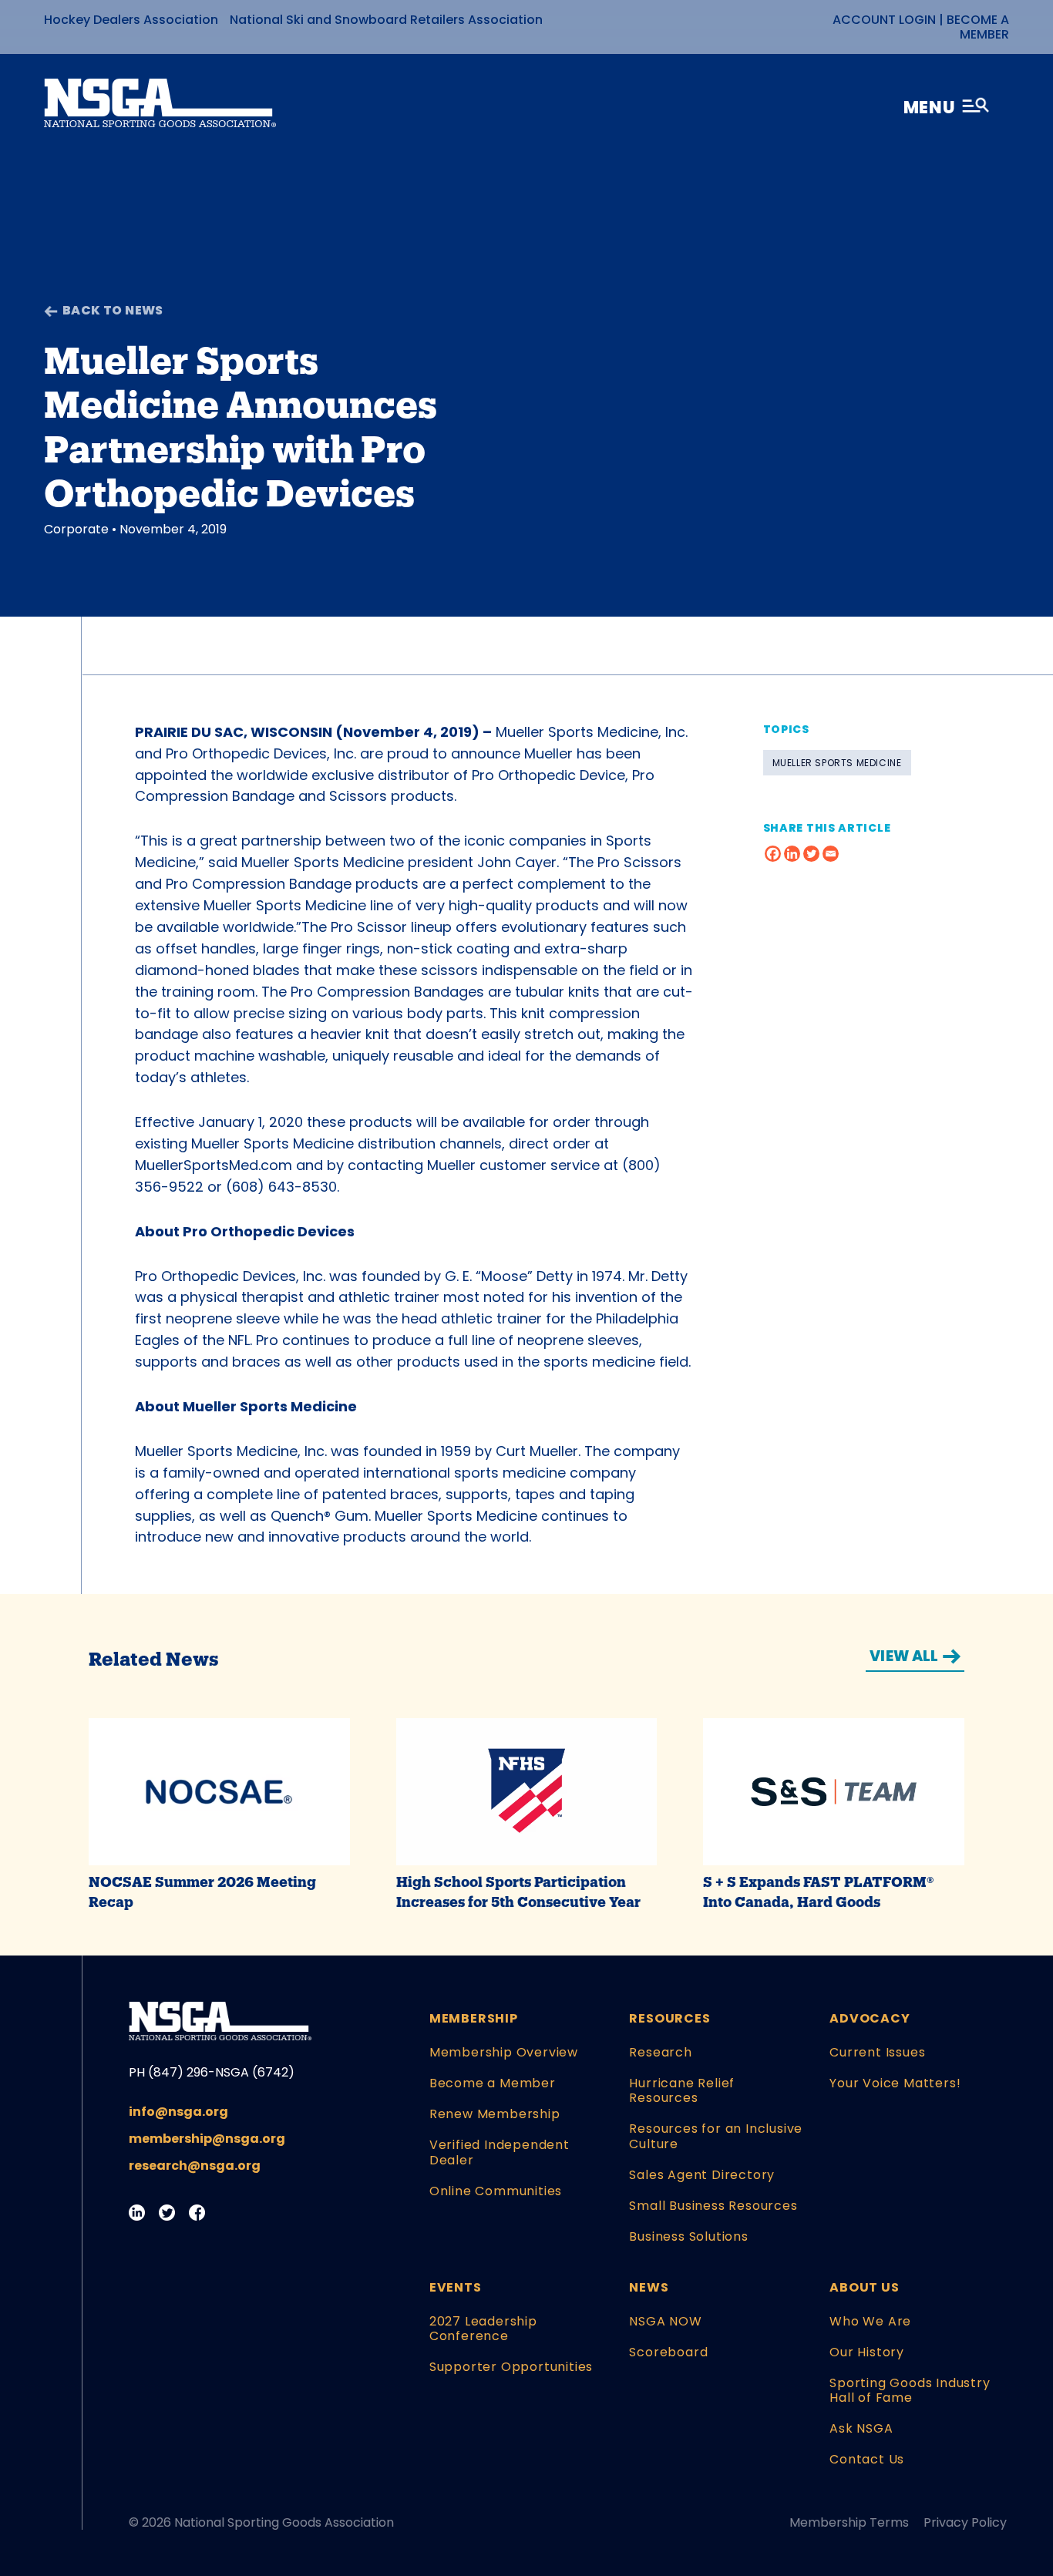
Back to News (113, 310)
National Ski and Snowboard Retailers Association (386, 20)
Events (456, 2287)
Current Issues (877, 2052)
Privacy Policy (965, 2522)
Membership (474, 2018)
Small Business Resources (713, 2206)
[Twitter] (811, 854)
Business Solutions (688, 2236)
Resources (669, 2018)
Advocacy (870, 2018)
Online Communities (496, 2191)
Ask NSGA (861, 2428)
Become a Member (978, 27)
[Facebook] (773, 854)
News (649, 2287)
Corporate (76, 529)
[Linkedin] (792, 854)
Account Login (884, 20)
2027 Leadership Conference (483, 2329)
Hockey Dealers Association (131, 20)
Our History (867, 2352)
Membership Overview (504, 2052)
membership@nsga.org (207, 2139)
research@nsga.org (195, 2166)
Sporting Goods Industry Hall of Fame (910, 2390)
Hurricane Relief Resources (682, 2090)
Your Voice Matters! (895, 2083)
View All (904, 1656)
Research (660, 2052)
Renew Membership (495, 2114)
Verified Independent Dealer (500, 2152)
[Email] (831, 854)
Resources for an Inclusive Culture (716, 2136)
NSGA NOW (665, 2321)
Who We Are (870, 2321)
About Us (864, 2287)
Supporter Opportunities (511, 2367)
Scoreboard (668, 2352)
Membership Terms (849, 2522)
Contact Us (867, 2459)
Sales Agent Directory (702, 2175)
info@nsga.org (178, 2112)
